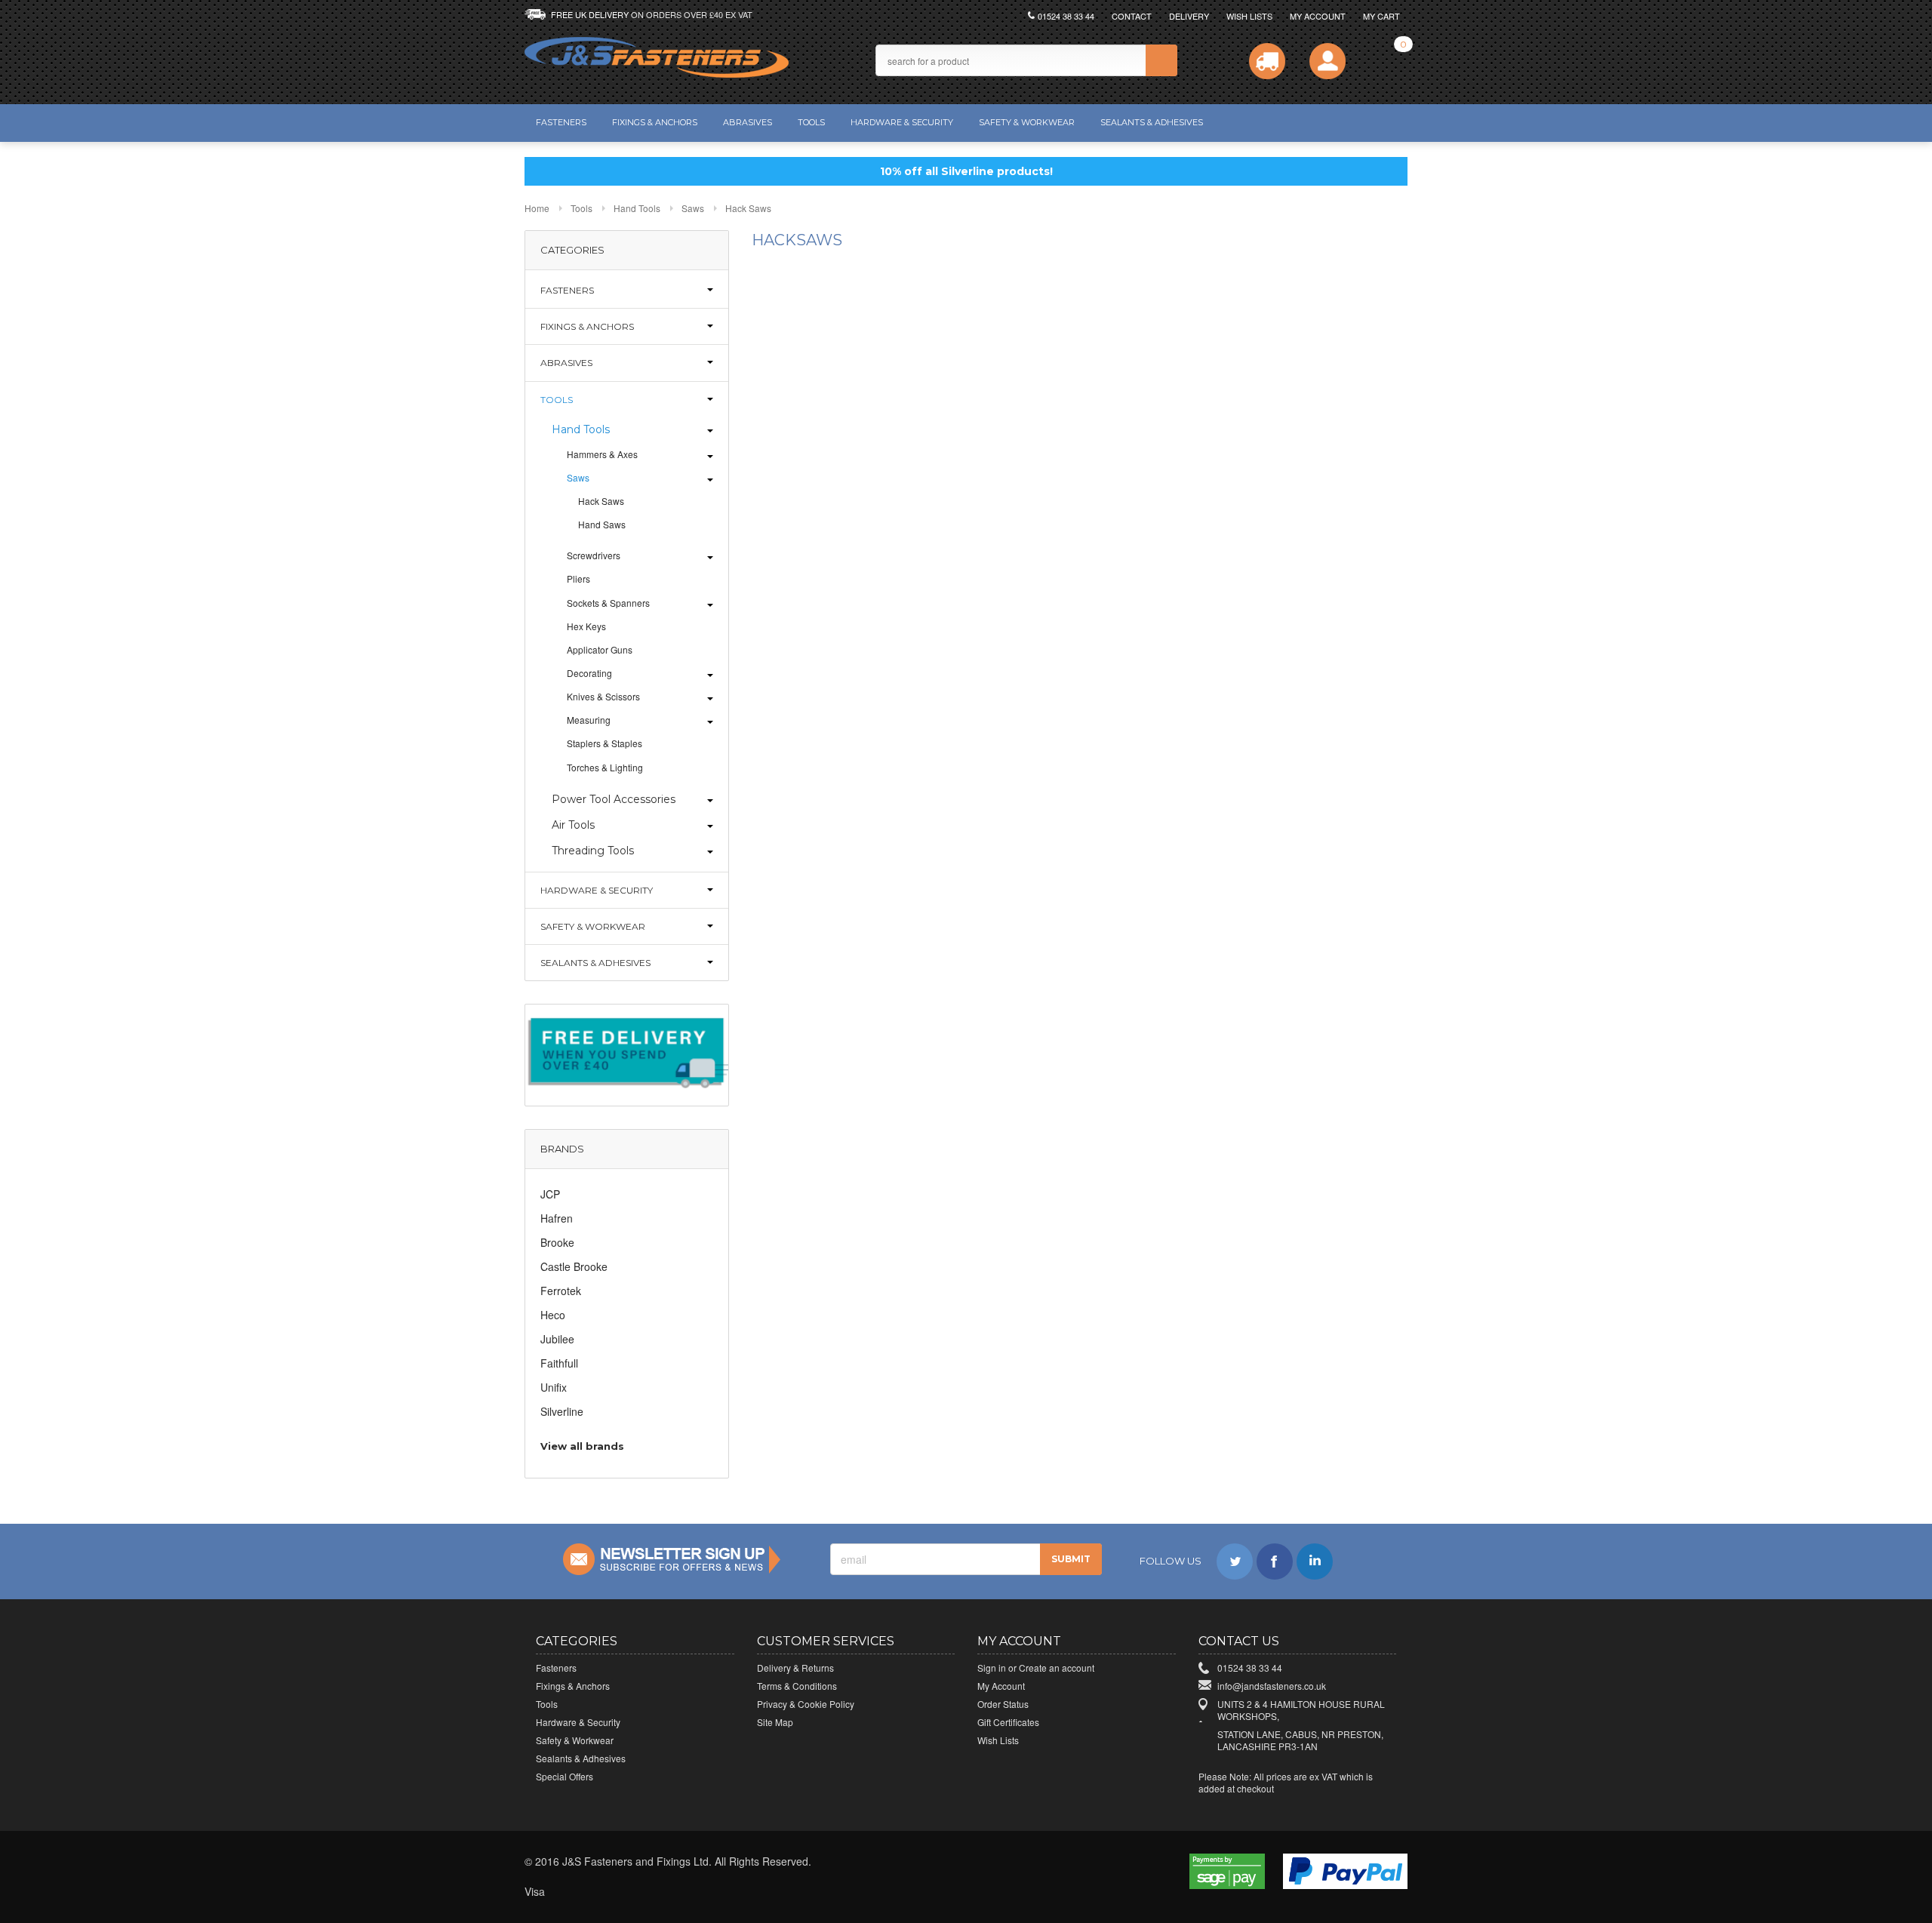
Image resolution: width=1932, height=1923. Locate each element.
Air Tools (573, 825)
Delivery (1189, 16)
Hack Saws (601, 501)
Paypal (737, 1892)
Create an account (1057, 1668)
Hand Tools (637, 208)
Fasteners (561, 122)
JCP (550, 1194)
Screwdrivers (594, 555)
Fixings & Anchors (655, 122)
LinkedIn (1315, 1561)
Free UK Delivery (652, 14)
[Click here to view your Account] (1327, 61)
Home (537, 208)
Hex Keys (586, 626)
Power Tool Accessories (614, 799)
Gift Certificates (1008, 1722)
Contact (1132, 16)
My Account (1318, 16)
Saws (693, 208)
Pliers (578, 578)
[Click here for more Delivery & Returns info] (627, 1054)
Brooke (557, 1242)
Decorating (589, 673)
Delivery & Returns (795, 1668)
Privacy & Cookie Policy (806, 1704)
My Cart (1381, 16)
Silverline (562, 1411)
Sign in (992, 1668)
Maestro (637, 1892)
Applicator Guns (600, 649)
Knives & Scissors (603, 696)
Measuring (589, 720)
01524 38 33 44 (1066, 16)
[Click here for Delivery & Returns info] (1267, 61)
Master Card (604, 1892)
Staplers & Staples (605, 743)
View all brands (582, 1446)
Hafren (557, 1218)
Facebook (1275, 1561)
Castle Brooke (574, 1266)
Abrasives (748, 122)
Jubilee (557, 1339)
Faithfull (559, 1363)
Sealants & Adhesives (1152, 122)
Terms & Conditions (797, 1686)
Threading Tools (593, 851)
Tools (811, 122)
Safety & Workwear (1027, 122)
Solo (703, 1892)
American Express (670, 1892)
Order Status (1003, 1704)
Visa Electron (571, 1892)
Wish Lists (1249, 16)
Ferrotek (561, 1291)
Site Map (775, 1722)
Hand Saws (602, 524)
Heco (553, 1315)
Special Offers (565, 1776)
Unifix (554, 1387)
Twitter (1235, 1561)
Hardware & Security (902, 122)
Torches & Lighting (605, 767)
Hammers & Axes (602, 454)
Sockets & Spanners (608, 603)
